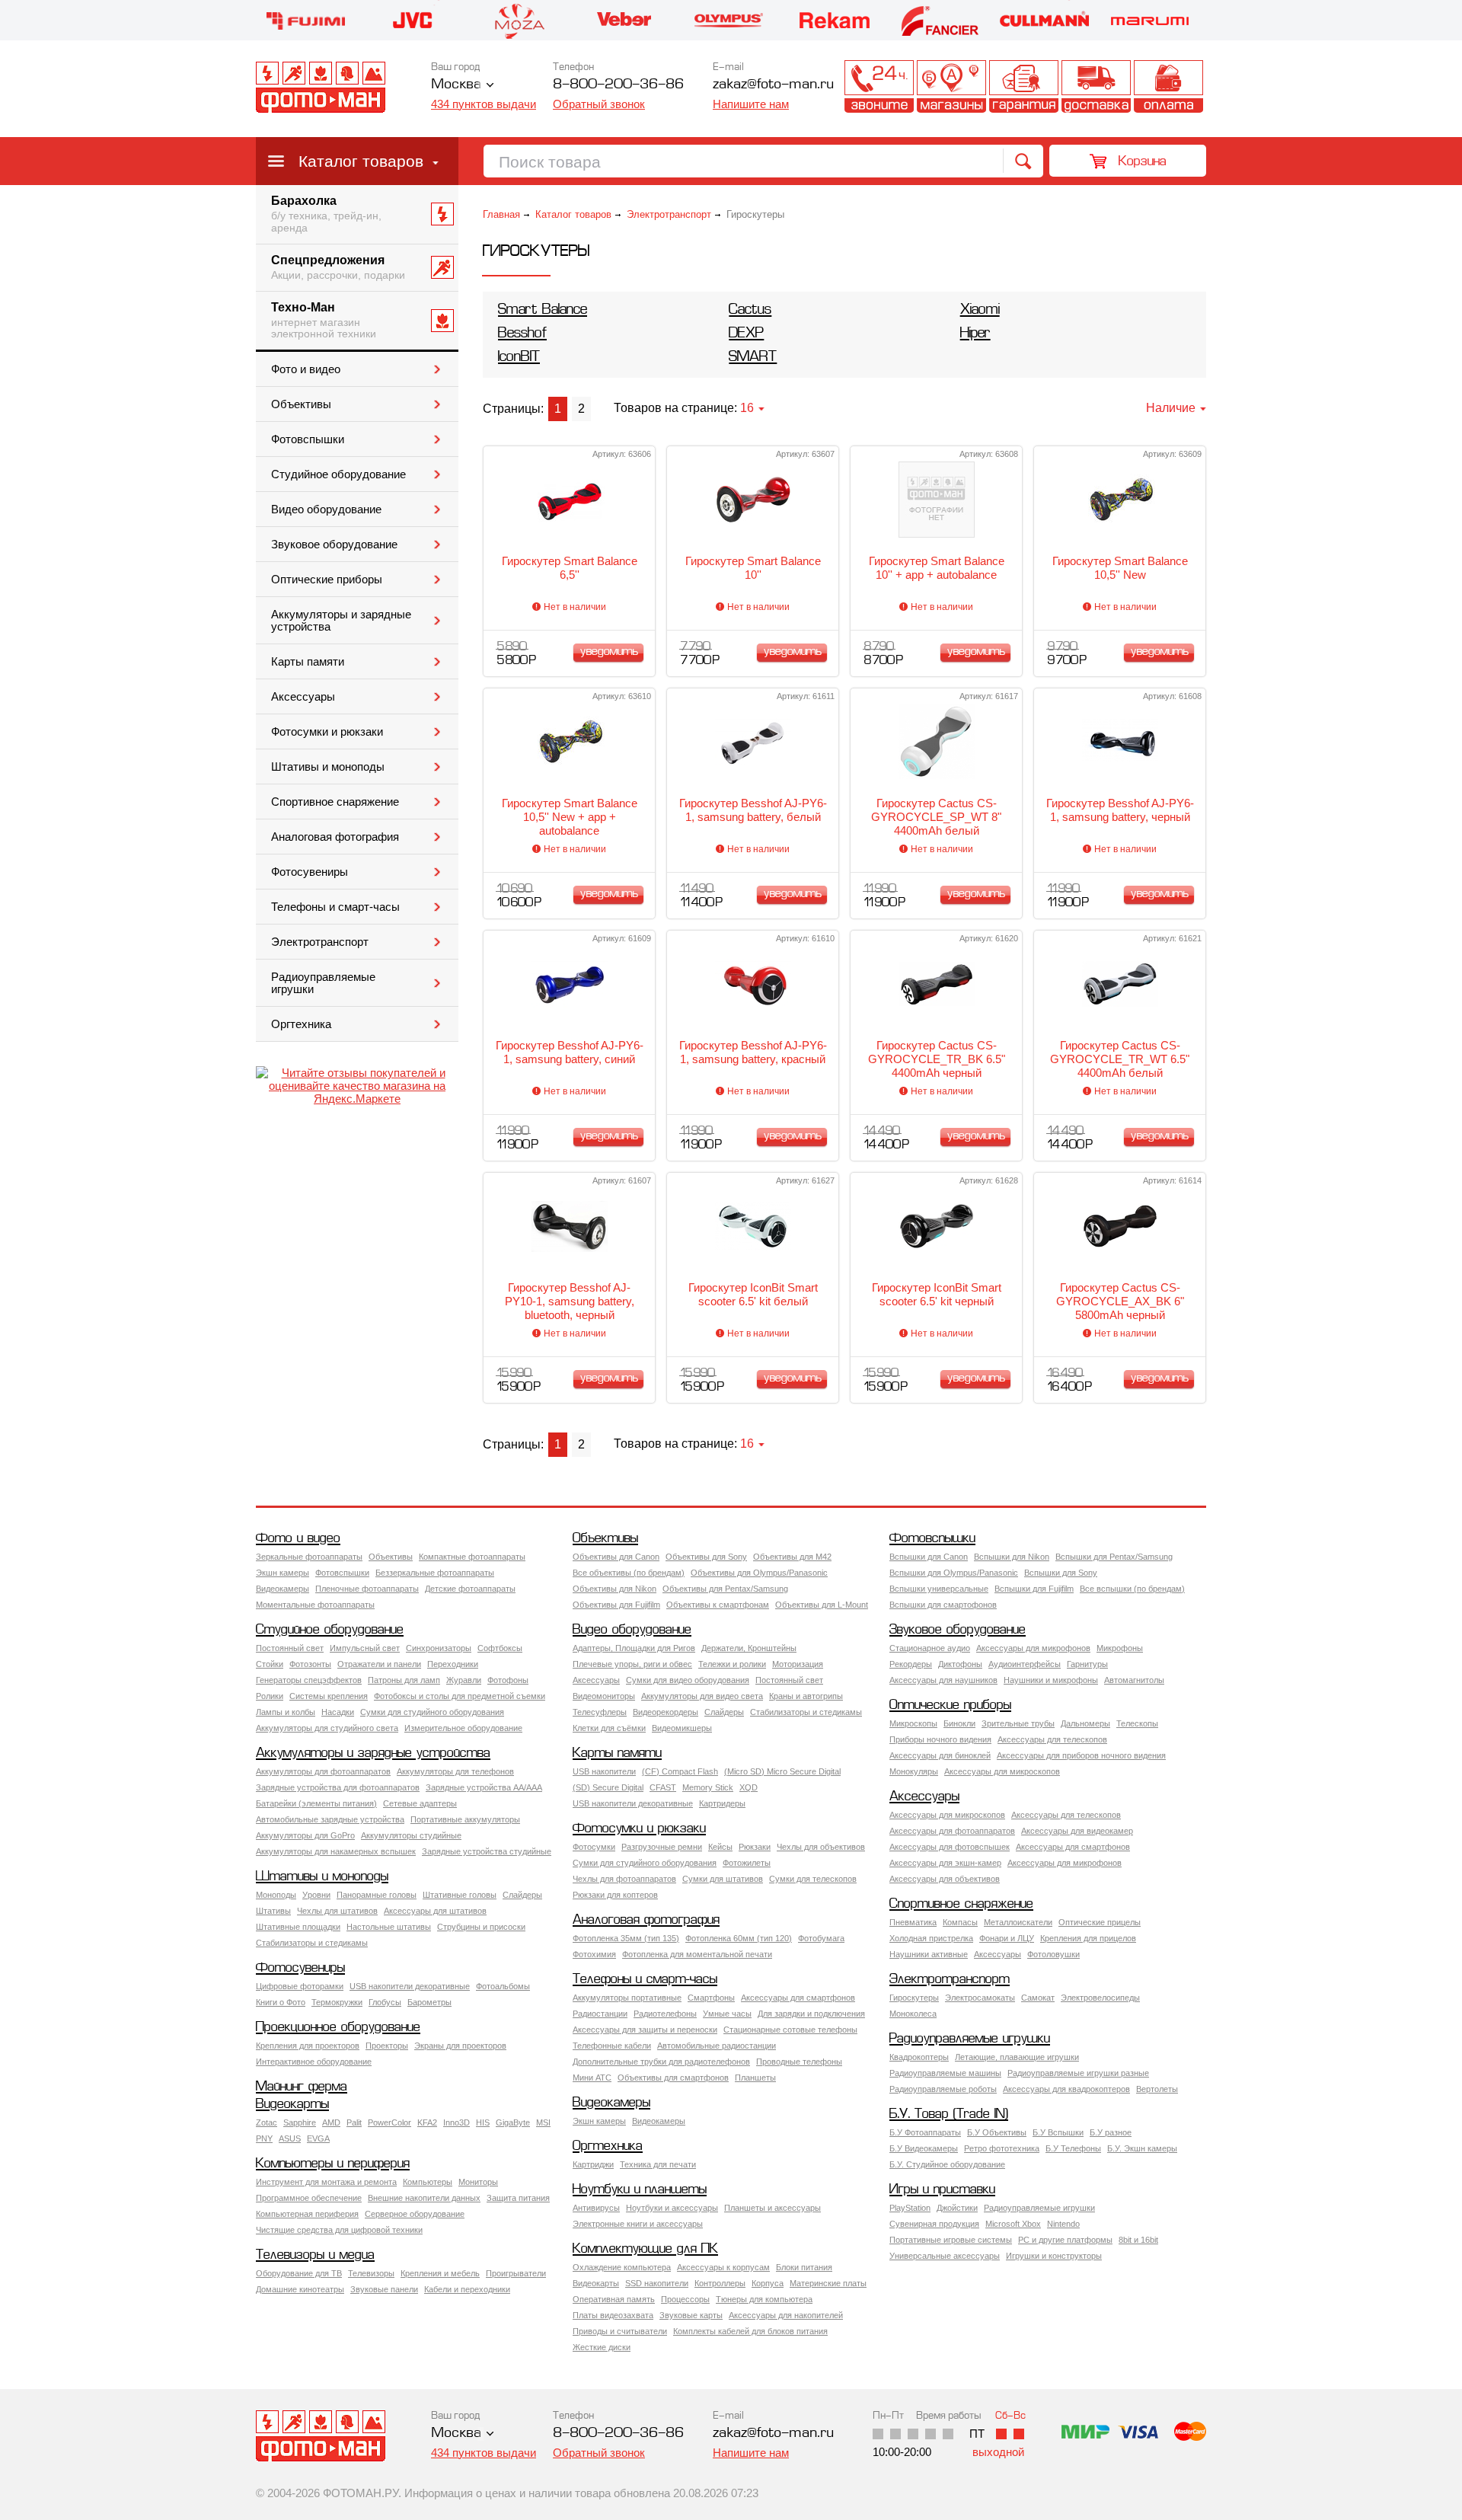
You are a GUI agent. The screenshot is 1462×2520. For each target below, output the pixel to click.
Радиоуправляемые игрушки (323, 983)
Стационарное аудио (930, 1648)
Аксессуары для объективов (945, 1879)
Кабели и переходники (467, 2289)
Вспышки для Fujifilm (1034, 1589)
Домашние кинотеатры (300, 2289)
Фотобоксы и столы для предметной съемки (460, 1696)
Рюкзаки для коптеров (615, 1895)
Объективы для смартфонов (673, 2078)
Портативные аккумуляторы (465, 1819)
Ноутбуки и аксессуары (672, 2208)
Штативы (273, 1911)
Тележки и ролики (732, 1664)
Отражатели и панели (379, 1664)
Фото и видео (306, 369)
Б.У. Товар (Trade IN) (949, 2114)
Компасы (960, 1922)
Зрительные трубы (1018, 1723)
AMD (331, 2122)
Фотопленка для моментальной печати (697, 1954)
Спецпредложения (338, 267)
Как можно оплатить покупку (1168, 86)
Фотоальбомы (503, 1986)
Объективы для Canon (616, 1557)
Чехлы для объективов (821, 1847)
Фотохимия (594, 1954)
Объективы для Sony (706, 1557)
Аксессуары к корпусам (723, 2267)
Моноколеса (913, 2014)
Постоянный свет (290, 1648)
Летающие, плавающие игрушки (1017, 2057)
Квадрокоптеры (919, 2057)
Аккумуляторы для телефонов (455, 1771)
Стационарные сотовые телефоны (790, 2030)
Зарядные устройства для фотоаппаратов (338, 1787)
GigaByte (513, 2122)
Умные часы (727, 2014)
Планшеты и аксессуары (772, 2208)
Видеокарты (292, 2105)
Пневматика (913, 1922)
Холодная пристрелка (931, 1938)
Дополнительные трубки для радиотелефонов (661, 2062)
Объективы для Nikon (614, 1589)
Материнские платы (828, 2283)
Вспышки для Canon (929, 1557)
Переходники (453, 1664)
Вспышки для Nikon (1012, 1557)
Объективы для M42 (792, 1557)
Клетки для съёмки (609, 1728)
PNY (264, 2138)
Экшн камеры (283, 1573)
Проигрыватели (516, 2273)
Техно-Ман (324, 321)
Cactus (750, 310)
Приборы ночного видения (940, 1739)
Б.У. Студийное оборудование (947, 2164)
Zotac (267, 2122)
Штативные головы (460, 1895)
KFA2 (427, 2122)
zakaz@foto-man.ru (773, 85)
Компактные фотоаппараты (472, 1557)
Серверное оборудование (415, 2214)
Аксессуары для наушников (943, 1680)
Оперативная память (614, 2299)
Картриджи (593, 2164)
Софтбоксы (500, 1648)
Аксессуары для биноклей (940, 1755)
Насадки (338, 1712)
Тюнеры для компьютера (764, 2299)
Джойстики (957, 2208)
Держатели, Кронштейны (749, 1648)
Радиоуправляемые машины (945, 2073)
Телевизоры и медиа (315, 2255)
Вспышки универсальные (939, 1589)
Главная (501, 214)
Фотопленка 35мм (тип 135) (626, 1938)
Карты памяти (308, 662)
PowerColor (389, 2122)
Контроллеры (720, 2283)
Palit (354, 2122)
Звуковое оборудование (334, 545)
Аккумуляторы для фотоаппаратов (323, 1771)
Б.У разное (1111, 2132)
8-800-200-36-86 (618, 85)
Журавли (464, 1680)
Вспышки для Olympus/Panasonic (954, 1573)
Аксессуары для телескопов (1052, 1739)
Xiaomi (980, 310)
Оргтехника (301, 1024)
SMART (753, 358)
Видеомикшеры (682, 1728)
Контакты (879, 86)
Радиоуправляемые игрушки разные (1078, 2073)
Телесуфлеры (600, 1712)
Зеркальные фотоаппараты (309, 1557)
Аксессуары (303, 697)
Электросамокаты (980, 1998)
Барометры (429, 2002)
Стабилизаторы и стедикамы (806, 1712)
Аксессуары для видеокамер (1077, 1831)
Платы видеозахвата (613, 2315)
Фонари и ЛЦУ (1007, 1938)
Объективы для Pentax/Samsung (725, 1589)
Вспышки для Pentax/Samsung (1114, 1557)
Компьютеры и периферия (333, 2164)
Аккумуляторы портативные (627, 1998)
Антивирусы (596, 2208)
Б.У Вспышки (1058, 2132)
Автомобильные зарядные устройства (330, 1819)
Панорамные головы (377, 1895)
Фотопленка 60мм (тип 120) (739, 1938)
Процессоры (685, 2299)
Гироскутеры (914, 1998)
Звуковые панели (384, 2289)
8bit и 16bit (1138, 2240)
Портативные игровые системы (951, 2240)
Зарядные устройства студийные (487, 1851)
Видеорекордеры (666, 1712)
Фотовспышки (308, 439)
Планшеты (755, 2078)
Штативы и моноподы (328, 767)
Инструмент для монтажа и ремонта (326, 2182)
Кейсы (720, 1847)
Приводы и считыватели (620, 2331)
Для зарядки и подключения (811, 2014)
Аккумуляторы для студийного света (327, 1728)
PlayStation (910, 2208)
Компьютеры (428, 2182)
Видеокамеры (283, 1589)
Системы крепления (329, 1696)
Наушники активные (929, 1954)
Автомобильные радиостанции (717, 2046)
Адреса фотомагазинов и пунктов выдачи (951, 86)
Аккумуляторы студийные (411, 1835)
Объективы (301, 404)
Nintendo (1063, 2224)
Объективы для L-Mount (822, 1605)
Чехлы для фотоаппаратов (624, 1879)
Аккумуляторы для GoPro (305, 1835)
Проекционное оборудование (338, 2028)
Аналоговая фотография (335, 837)
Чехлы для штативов (337, 1911)
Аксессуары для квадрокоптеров (1066, 2089)
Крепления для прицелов (1088, 1938)
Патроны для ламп (404, 1680)
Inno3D (456, 2122)
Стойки (270, 1664)
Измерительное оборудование (463, 1728)
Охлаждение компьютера (622, 2267)
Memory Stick (708, 1787)
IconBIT (519, 358)
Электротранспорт (320, 942)
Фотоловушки (1053, 1954)
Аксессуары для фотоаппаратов (952, 1831)
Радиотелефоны (665, 2014)
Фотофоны (508, 1680)
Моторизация (798, 1664)
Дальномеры (1085, 1723)
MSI (543, 2122)
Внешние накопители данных (424, 2198)
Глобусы (385, 2002)
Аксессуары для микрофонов (1033, 1648)
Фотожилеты (747, 1863)
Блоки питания (804, 2267)
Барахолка (326, 214)
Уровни (316, 1895)
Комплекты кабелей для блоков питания (750, 2331)
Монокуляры (914, 1771)
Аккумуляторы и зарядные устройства (341, 621)
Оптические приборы (327, 580)
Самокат (1038, 1998)
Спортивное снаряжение (335, 802)
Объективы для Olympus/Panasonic (759, 1573)
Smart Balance (543, 310)
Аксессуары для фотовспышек (950, 1847)
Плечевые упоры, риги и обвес (632, 1664)
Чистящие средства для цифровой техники (339, 2230)
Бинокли (959, 1723)
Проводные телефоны (799, 2062)
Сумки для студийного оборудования (432, 1712)
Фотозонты (310, 1664)
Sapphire (300, 2122)
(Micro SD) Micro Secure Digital (782, 1771)
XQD (749, 1787)
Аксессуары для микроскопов (1002, 1771)
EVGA (318, 2138)
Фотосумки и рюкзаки (327, 732)
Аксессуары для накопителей (786, 2315)
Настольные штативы (389, 1927)
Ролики (270, 1696)
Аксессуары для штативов (435, 1911)
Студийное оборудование (338, 474)
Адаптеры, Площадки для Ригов (634, 1648)
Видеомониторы (604, 1696)
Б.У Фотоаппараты (925, 2132)
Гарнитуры (1087, 1664)
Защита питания (518, 2198)
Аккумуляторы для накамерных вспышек (336, 1851)
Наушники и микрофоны (1051, 1680)
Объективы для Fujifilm (616, 1605)
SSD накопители (657, 2283)
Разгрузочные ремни (662, 1847)
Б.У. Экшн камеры (1142, 2148)
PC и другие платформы (1065, 2240)
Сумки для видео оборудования (688, 1680)
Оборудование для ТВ (299, 2273)
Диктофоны (960, 1664)
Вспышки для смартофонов (943, 1605)
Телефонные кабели (612, 2046)
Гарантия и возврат (1024, 86)
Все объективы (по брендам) (629, 1573)
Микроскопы (913, 1723)
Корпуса (768, 2283)
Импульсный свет (365, 1648)
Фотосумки (594, 1847)
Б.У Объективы (997, 2132)
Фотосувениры (310, 872)
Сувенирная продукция (934, 2224)
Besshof (522, 334)
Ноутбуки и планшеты (640, 2190)
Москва (456, 85)
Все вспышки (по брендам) (1132, 1589)
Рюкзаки (755, 1847)
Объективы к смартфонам (718, 1605)
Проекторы (387, 2046)
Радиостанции (600, 2014)
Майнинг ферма (302, 2087)
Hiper (975, 334)
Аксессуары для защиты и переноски (645, 2030)
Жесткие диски (602, 2347)
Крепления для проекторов (308, 2046)
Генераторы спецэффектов (309, 1680)
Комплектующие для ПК (645, 2249)
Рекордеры (911, 1664)
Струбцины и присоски (481, 1927)
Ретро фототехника (1002, 2148)
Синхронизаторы (439, 1648)
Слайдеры (724, 1712)
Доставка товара (1096, 86)
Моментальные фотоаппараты (315, 1605)
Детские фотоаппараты (470, 1589)
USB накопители (604, 1771)
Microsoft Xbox (1013, 2224)
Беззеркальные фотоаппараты (435, 1573)
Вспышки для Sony (1061, 1573)
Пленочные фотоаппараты (367, 1589)
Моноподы (276, 1895)
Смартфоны (711, 1998)
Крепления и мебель (440, 2273)
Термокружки (337, 2002)
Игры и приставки (942, 2190)
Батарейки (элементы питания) (316, 1803)
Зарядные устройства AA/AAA (484, 1787)
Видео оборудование (326, 509)
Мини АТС (592, 2078)
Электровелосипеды (1100, 1998)
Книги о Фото (281, 2002)
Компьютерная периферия (307, 2214)
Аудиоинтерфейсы (1025, 1664)
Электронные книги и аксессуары (638, 2224)
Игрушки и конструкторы (1054, 2256)
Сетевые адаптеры (420, 1803)
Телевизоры (371, 2273)
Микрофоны (1120, 1648)
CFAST (663, 1787)
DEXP (746, 334)
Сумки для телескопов (813, 1879)
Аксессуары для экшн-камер (945, 1863)
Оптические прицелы (1100, 1922)
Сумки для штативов (723, 1879)
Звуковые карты (691, 2315)
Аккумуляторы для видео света (702, 1696)
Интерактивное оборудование (314, 2062)
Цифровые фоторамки (300, 1986)
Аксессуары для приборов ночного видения (1081, 1755)
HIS (483, 2122)
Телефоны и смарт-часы (335, 907)
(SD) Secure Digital (608, 1787)
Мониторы (478, 2182)
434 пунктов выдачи (484, 104)
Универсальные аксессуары (945, 2256)
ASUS (290, 2138)
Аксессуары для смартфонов (1073, 1847)
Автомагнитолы (1134, 1680)
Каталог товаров (361, 161)
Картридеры (722, 1803)
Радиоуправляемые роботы (943, 2089)
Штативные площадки (298, 1927)
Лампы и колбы (286, 1712)
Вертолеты (1157, 2089)
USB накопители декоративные (633, 1803)
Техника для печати (658, 2164)
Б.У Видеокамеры (924, 2148)
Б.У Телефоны (1073, 2148)
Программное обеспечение (309, 2198)
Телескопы (1137, 1723)
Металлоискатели (1018, 1922)
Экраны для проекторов (460, 2046)
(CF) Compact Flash (680, 1771)
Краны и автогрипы (806, 1696)
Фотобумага (821, 1938)
